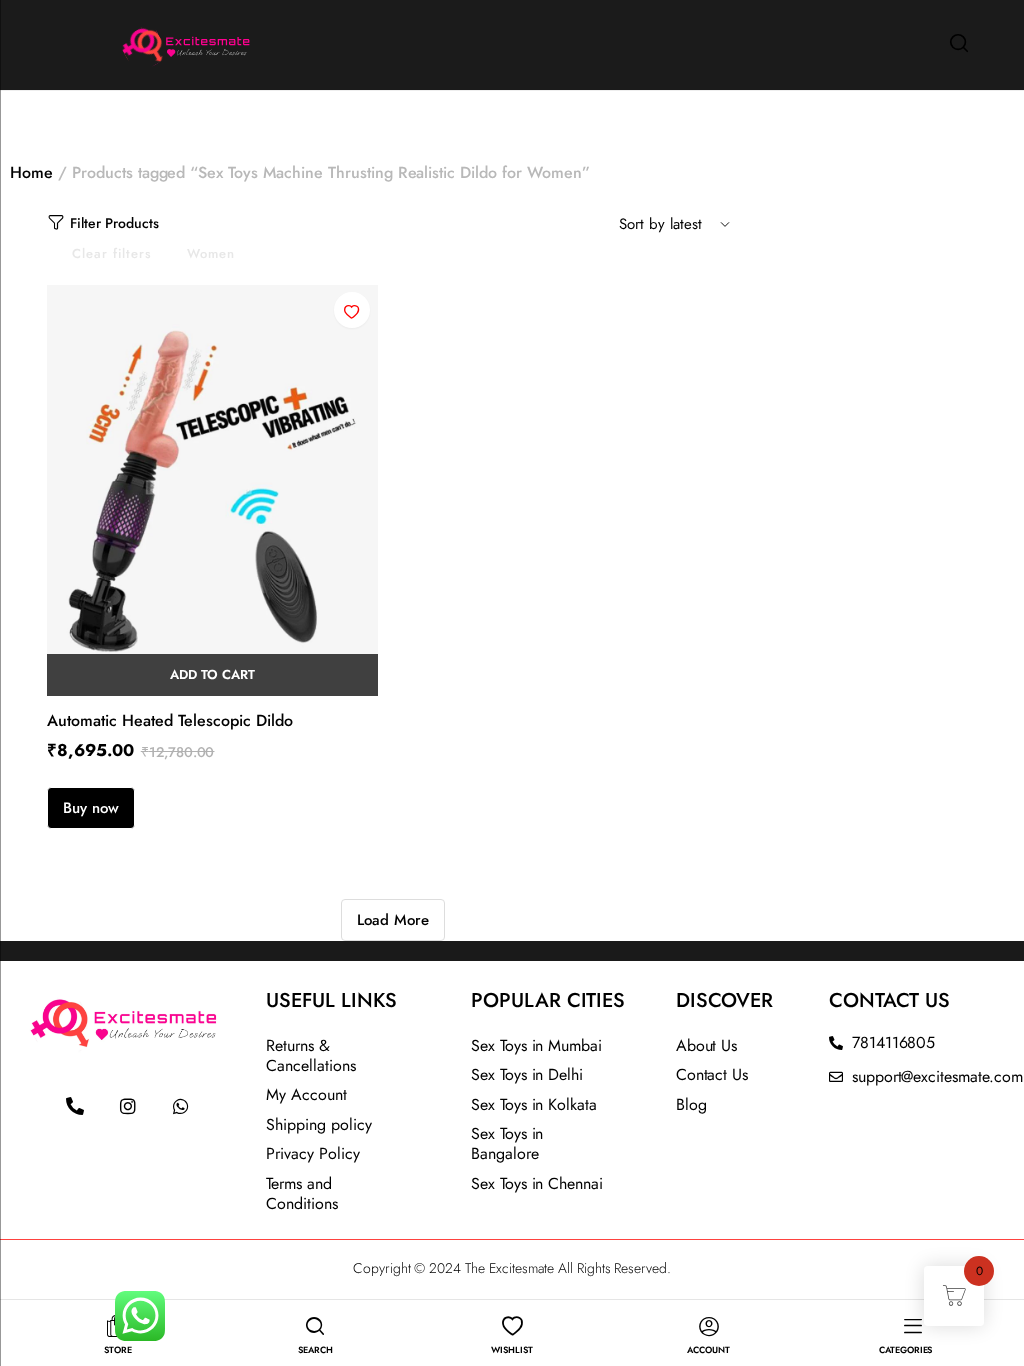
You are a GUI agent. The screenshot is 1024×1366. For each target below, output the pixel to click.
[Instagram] (128, 1106)
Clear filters (112, 253)
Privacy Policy (313, 1153)
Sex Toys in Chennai (537, 1183)
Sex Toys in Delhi (527, 1074)
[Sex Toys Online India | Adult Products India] (137, 42)
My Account (306, 1094)
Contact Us (712, 1074)
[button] (352, 310)
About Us (707, 1045)
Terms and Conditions (302, 1193)
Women (211, 253)
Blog (691, 1104)
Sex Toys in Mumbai (536, 1045)
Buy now (91, 808)
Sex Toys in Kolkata (534, 1104)
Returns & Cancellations (311, 1055)
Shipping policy (319, 1124)
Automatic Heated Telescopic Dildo (170, 720)
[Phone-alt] (75, 1106)
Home (31, 172)
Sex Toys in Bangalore (507, 1143)
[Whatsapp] (181, 1106)
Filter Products (114, 223)
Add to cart (212, 674)
